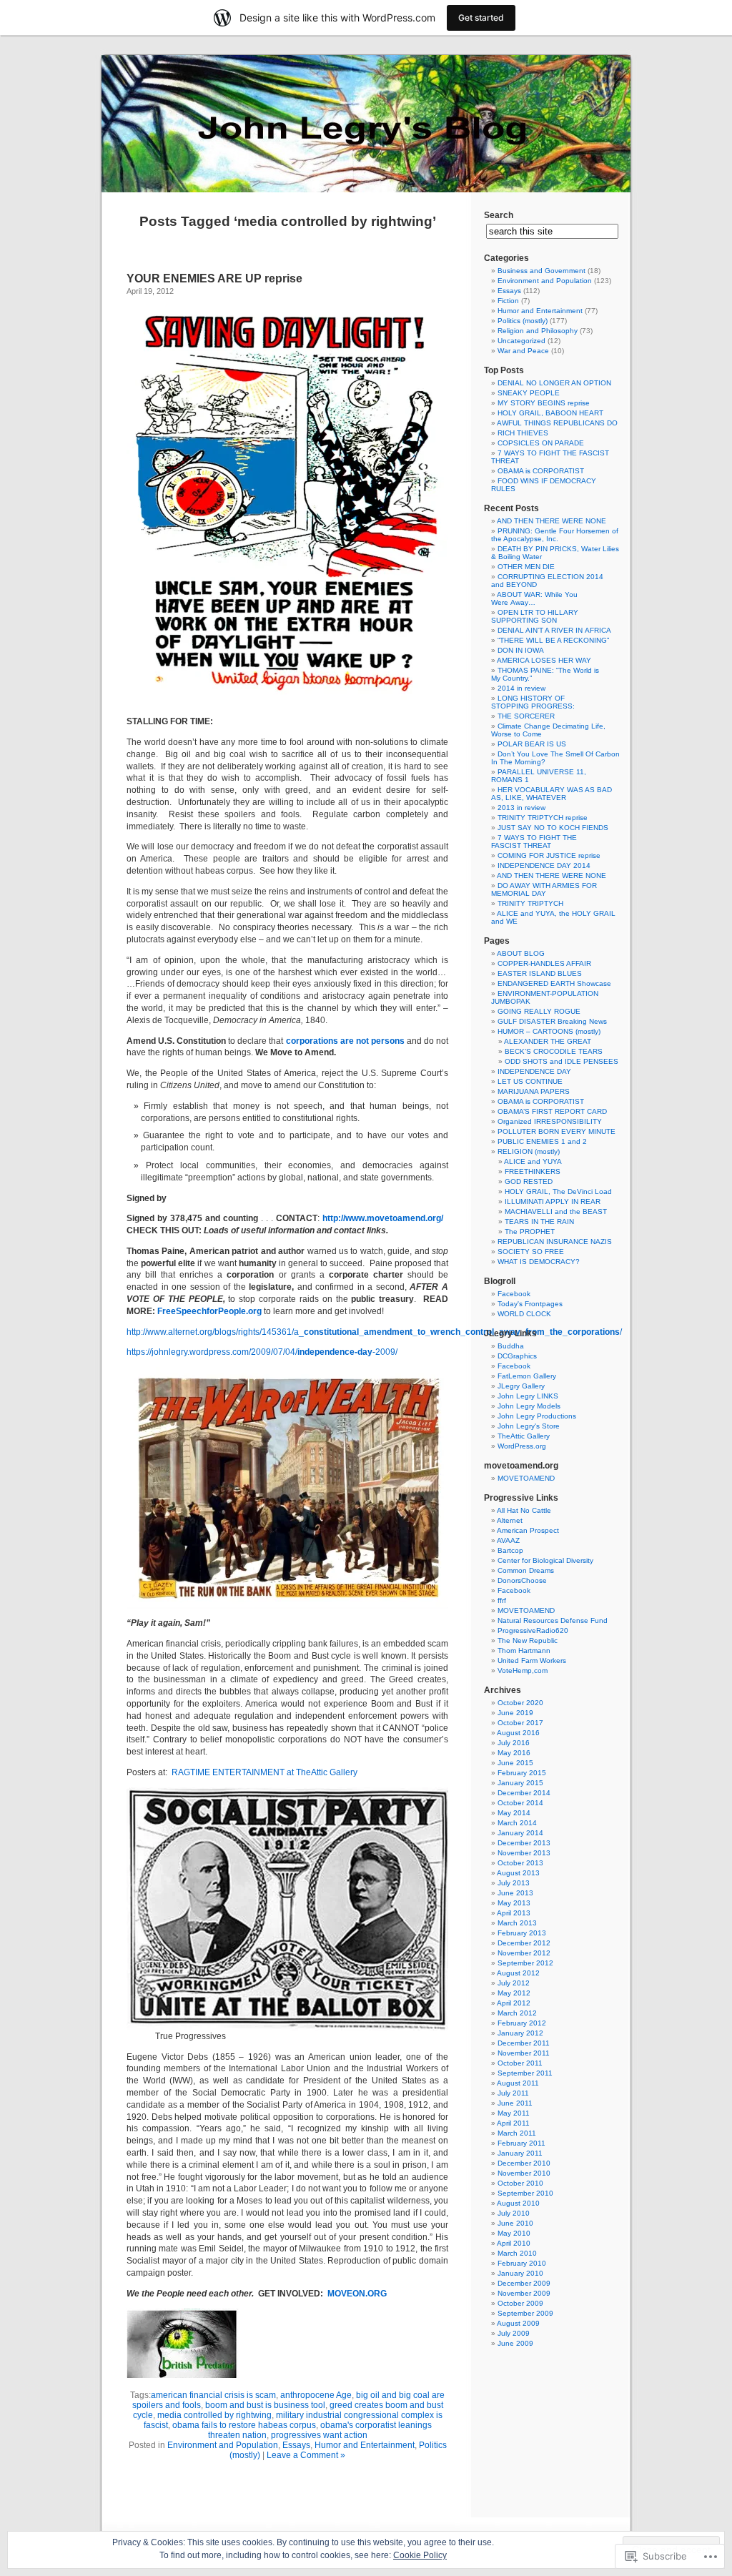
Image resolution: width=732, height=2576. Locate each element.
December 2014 (524, 1793)
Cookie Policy (420, 2555)
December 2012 (524, 1943)
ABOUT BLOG (521, 953)
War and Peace (523, 351)
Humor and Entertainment (365, 2445)
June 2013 (515, 1893)
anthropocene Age (316, 2395)
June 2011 (515, 2103)
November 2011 (524, 2053)
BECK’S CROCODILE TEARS (554, 1051)
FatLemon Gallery (527, 1376)
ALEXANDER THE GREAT (548, 1041)
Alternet (510, 1520)
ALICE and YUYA (533, 1161)
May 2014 (514, 1813)
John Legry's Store (529, 1426)
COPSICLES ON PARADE (541, 443)
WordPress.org (522, 1446)
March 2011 (517, 2133)
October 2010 (520, 2183)
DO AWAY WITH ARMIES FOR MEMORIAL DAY (544, 889)
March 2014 (517, 1823)
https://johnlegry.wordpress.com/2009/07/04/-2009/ (262, 1352)
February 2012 (522, 2023)
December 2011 (524, 2043)
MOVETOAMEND (526, 1478)
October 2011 (520, 2063)
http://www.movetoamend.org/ (383, 1218)
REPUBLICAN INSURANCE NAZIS (555, 1242)
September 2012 (525, 1963)
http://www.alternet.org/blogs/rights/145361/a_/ (374, 1332)
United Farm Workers (532, 1660)
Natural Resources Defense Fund (553, 1620)
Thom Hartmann (524, 1650)
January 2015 (520, 1783)
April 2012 (514, 2003)
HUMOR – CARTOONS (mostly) (549, 1031)
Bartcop (510, 1550)
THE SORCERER (526, 716)
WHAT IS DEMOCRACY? (539, 1262)
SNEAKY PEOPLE (529, 393)
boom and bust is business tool (265, 2405)
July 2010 (514, 2213)
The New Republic (528, 1640)
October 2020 (520, 1703)
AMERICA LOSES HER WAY (544, 660)
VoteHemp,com (523, 1671)
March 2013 (517, 1923)
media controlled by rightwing (214, 2415)
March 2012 (517, 2013)
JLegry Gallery (521, 1386)
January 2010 (520, 2273)
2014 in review (521, 688)
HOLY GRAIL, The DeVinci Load (558, 1191)
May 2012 (514, 1993)
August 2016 (518, 1733)
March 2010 (517, 2253)
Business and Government (541, 271)
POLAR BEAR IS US (532, 744)
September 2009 (525, 2313)
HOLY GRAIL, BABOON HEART (550, 413)
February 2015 (522, 1773)
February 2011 (521, 2143)
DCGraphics (517, 1356)
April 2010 (514, 2243)
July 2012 (514, 1983)
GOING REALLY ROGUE (539, 1011)
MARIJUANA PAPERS (534, 1091)
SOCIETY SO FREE (531, 1252)
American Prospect (528, 1530)
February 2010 (522, 2263)
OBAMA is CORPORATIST (541, 471)
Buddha (511, 1346)
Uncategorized (521, 341)
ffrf (502, 1600)
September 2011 (525, 2073)
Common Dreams (526, 1570)
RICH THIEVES (523, 433)
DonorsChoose (522, 1580)
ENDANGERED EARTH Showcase (554, 983)
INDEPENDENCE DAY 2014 (544, 865)
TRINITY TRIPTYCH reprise (543, 818)
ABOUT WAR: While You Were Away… (534, 598)
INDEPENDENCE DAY (534, 1071)
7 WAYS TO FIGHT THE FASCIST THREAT (534, 842)
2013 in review (521, 808)
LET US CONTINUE (530, 1081)
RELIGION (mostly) (529, 1151)
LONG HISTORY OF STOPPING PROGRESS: (533, 702)
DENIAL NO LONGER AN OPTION (554, 383)
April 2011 (513, 2123)
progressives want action (319, 2435)
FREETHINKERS (533, 1171)
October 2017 (520, 1723)
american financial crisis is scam (213, 2395)
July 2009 (514, 2333)
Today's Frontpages (530, 1304)
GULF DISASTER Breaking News (552, 1021)
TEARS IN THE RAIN (539, 1222)
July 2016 (514, 1743)
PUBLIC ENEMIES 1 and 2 (542, 1141)
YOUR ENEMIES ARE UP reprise (214, 278)
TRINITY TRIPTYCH (530, 903)
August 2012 (518, 1973)
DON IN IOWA (521, 650)
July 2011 (513, 2093)
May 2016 (514, 1753)
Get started (481, 18)
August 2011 (518, 2083)
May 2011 (514, 2113)
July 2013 (514, 1883)
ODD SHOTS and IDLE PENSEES (562, 1061)
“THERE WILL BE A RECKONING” (553, 640)
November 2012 (524, 1953)
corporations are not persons (345, 1041)
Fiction (508, 301)
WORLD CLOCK (524, 1314)
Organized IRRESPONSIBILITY (550, 1121)
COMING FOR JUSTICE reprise (549, 855)
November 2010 (524, 2173)
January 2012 (520, 2033)
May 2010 (514, 2233)
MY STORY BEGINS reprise (544, 403)
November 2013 (524, 1853)
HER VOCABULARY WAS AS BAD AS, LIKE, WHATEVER (552, 794)
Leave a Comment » (306, 2455)
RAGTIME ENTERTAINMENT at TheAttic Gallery (264, 1772)
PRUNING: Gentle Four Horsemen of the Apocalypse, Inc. (555, 535)
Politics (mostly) (523, 321)
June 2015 (515, 1763)
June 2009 (515, 2343)
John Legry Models (529, 1406)
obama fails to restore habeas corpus (244, 2425)
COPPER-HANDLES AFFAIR (544, 963)
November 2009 (524, 2293)
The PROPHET (530, 1232)
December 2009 (524, 2283)
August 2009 (518, 2323)
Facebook (514, 1294)
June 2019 (515, 1713)
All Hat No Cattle (524, 1510)
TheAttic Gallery (524, 1436)
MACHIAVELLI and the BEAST (556, 1211)
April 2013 (514, 1913)
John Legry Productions (537, 1416)
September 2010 (525, 2193)
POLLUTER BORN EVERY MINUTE (557, 1131)
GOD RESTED (529, 1181)
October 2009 (520, 2303)
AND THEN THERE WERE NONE (552, 521)
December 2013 (524, 1843)
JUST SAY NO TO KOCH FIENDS (553, 828)
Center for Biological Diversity (545, 1560)
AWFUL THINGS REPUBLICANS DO (557, 423)
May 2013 (514, 1903)
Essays (296, 2445)
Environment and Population (223, 2445)
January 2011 (520, 2153)
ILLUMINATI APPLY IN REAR (553, 1201)
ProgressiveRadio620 (533, 1630)
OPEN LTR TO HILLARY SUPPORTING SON (535, 616)
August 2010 (518, 2203)
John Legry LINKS (528, 1396)
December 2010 (524, 2163)
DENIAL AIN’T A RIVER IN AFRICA (554, 630)
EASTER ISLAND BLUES (540, 973)
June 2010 (515, 2223)
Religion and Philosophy (538, 331)
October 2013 (520, 1863)
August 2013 (518, 1873)
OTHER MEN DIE (526, 567)
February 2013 (522, 1933)
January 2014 (520, 1833)
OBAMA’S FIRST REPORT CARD (552, 1111)
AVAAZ (508, 1540)
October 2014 (520, 1803)
